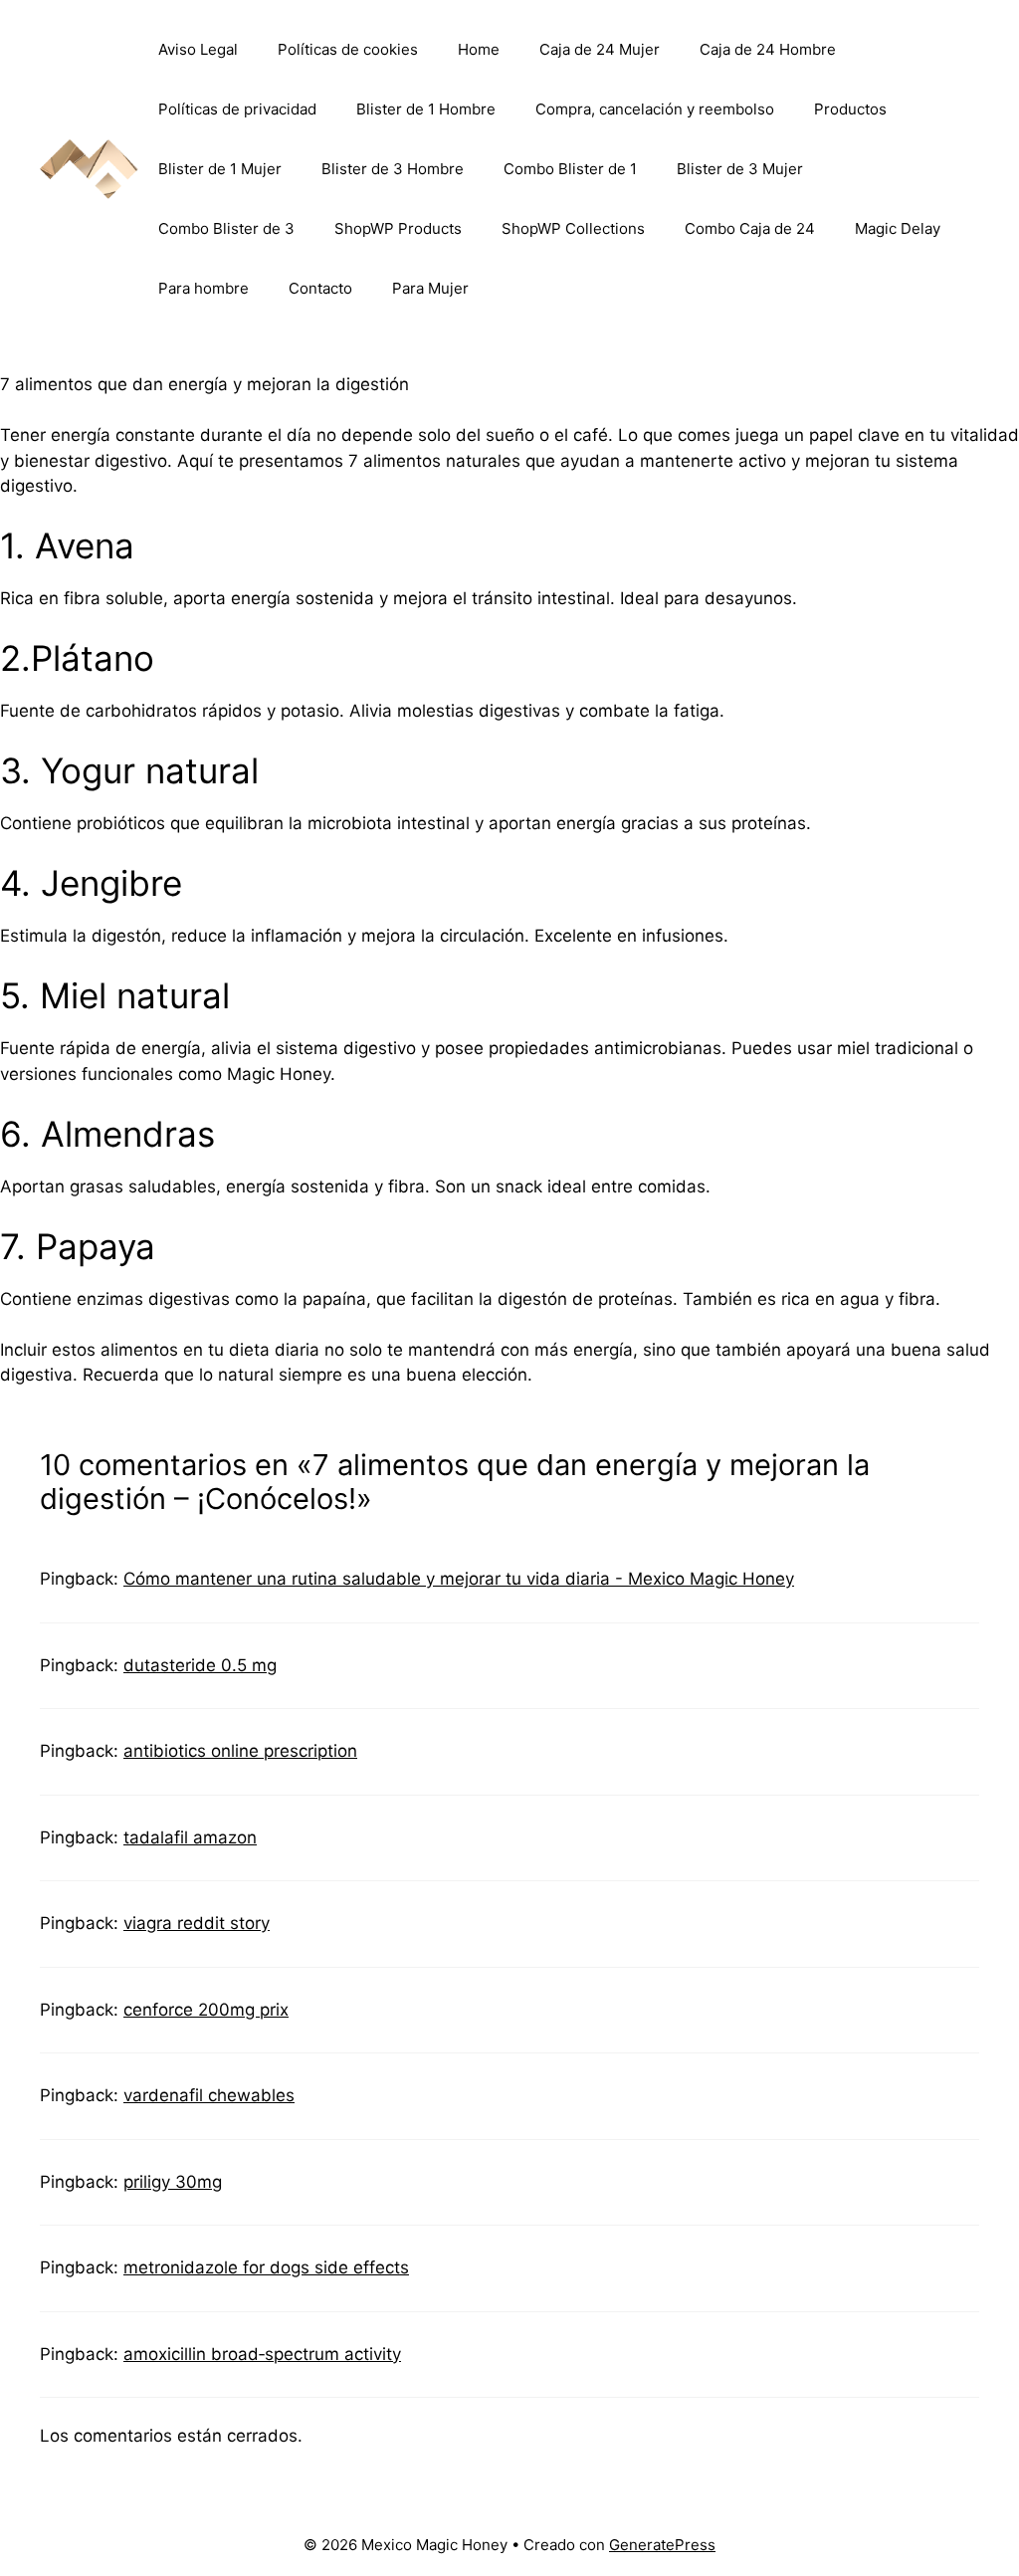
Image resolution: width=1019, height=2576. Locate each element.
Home (479, 49)
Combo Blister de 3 (226, 228)
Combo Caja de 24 (750, 228)
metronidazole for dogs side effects (266, 2267)
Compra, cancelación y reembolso (655, 109)
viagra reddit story (197, 1923)
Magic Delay (898, 228)
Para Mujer (430, 288)
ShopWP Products (398, 228)
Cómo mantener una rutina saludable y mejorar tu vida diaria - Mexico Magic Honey (459, 1579)
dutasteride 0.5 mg (200, 1665)
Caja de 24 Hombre (768, 49)
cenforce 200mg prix (206, 2010)
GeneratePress (662, 2545)
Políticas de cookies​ (348, 49)
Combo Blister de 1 (570, 169)
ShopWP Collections (573, 228)
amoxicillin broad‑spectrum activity (262, 2354)
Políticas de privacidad (237, 109)
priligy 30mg (173, 2182)
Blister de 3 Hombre (393, 169)
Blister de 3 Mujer (740, 169)
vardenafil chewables (209, 2095)
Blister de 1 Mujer (220, 169)
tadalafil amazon (190, 1837)
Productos (850, 109)
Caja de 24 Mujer (600, 49)
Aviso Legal (198, 49)
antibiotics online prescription (240, 1751)
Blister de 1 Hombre (426, 109)
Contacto (320, 288)
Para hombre (204, 288)
